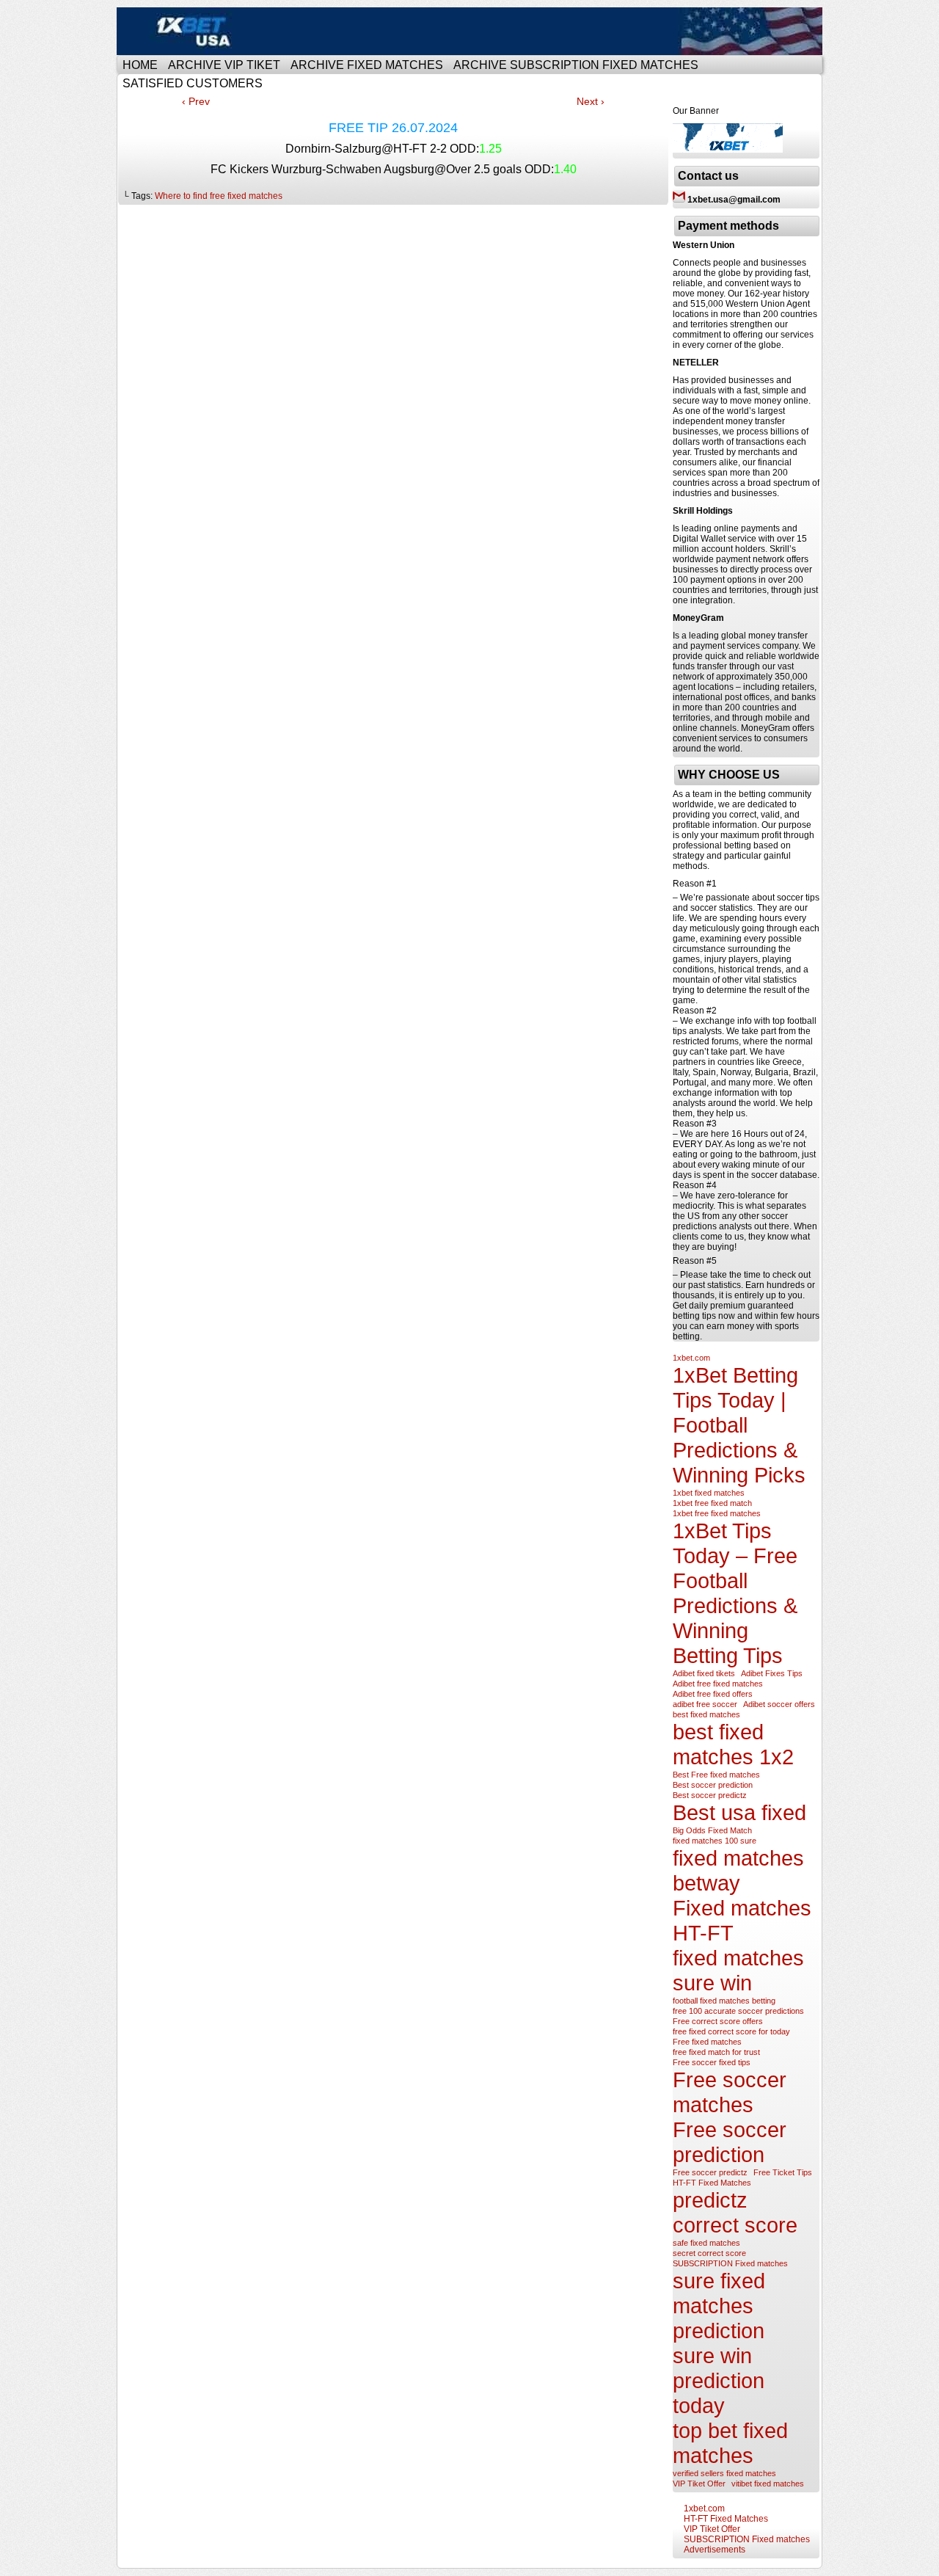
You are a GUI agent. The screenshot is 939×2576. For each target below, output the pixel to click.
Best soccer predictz (710, 1795)
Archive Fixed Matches (367, 65)
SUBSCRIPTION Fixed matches (730, 2263)
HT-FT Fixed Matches (712, 2183)
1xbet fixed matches (709, 1493)
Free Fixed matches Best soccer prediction (472, 31)
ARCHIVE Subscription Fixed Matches (576, 65)
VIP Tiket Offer (699, 2484)
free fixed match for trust (716, 2052)
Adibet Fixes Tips (772, 1673)
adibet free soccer (705, 1704)
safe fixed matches (706, 2243)
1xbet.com (691, 1358)
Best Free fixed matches (716, 1775)
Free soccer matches (730, 2092)
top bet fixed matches (730, 2443)
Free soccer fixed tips (712, 2062)
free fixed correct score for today (731, 2031)
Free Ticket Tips (783, 2172)
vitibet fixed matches (768, 2484)
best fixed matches (706, 1714)
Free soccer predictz (710, 2172)
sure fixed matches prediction (719, 2306)
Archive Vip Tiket (224, 65)
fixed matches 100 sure (715, 1841)
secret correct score (709, 2253)
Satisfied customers (193, 83)
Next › (591, 101)
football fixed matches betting (724, 2001)
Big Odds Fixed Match (712, 1830)
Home (140, 65)
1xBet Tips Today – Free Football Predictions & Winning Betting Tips (735, 1593)
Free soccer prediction (730, 2142)
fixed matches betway (738, 1870)
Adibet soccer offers (779, 1704)
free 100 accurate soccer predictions (738, 2011)
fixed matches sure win (738, 1970)
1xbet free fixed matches (717, 1513)
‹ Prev (196, 101)
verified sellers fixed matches (724, 2473)
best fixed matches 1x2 (733, 1744)
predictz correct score (735, 2212)
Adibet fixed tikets (704, 1673)
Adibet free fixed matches (718, 1684)
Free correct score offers (718, 2021)
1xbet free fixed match (712, 1503)
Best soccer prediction (713, 1785)
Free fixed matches (707, 2042)
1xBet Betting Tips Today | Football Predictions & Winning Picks (739, 1425)
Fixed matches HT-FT (742, 1920)
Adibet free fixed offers (713, 1694)
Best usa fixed (739, 1812)
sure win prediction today (719, 2380)
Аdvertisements (715, 2550)
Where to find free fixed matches (219, 196)
